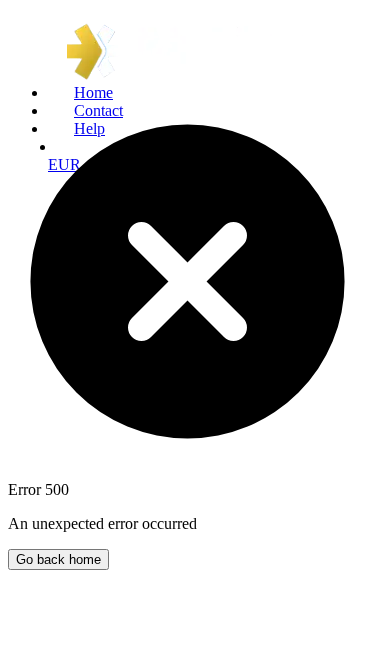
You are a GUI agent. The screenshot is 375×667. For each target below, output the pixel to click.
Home (93, 92)
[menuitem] (207, 93)
